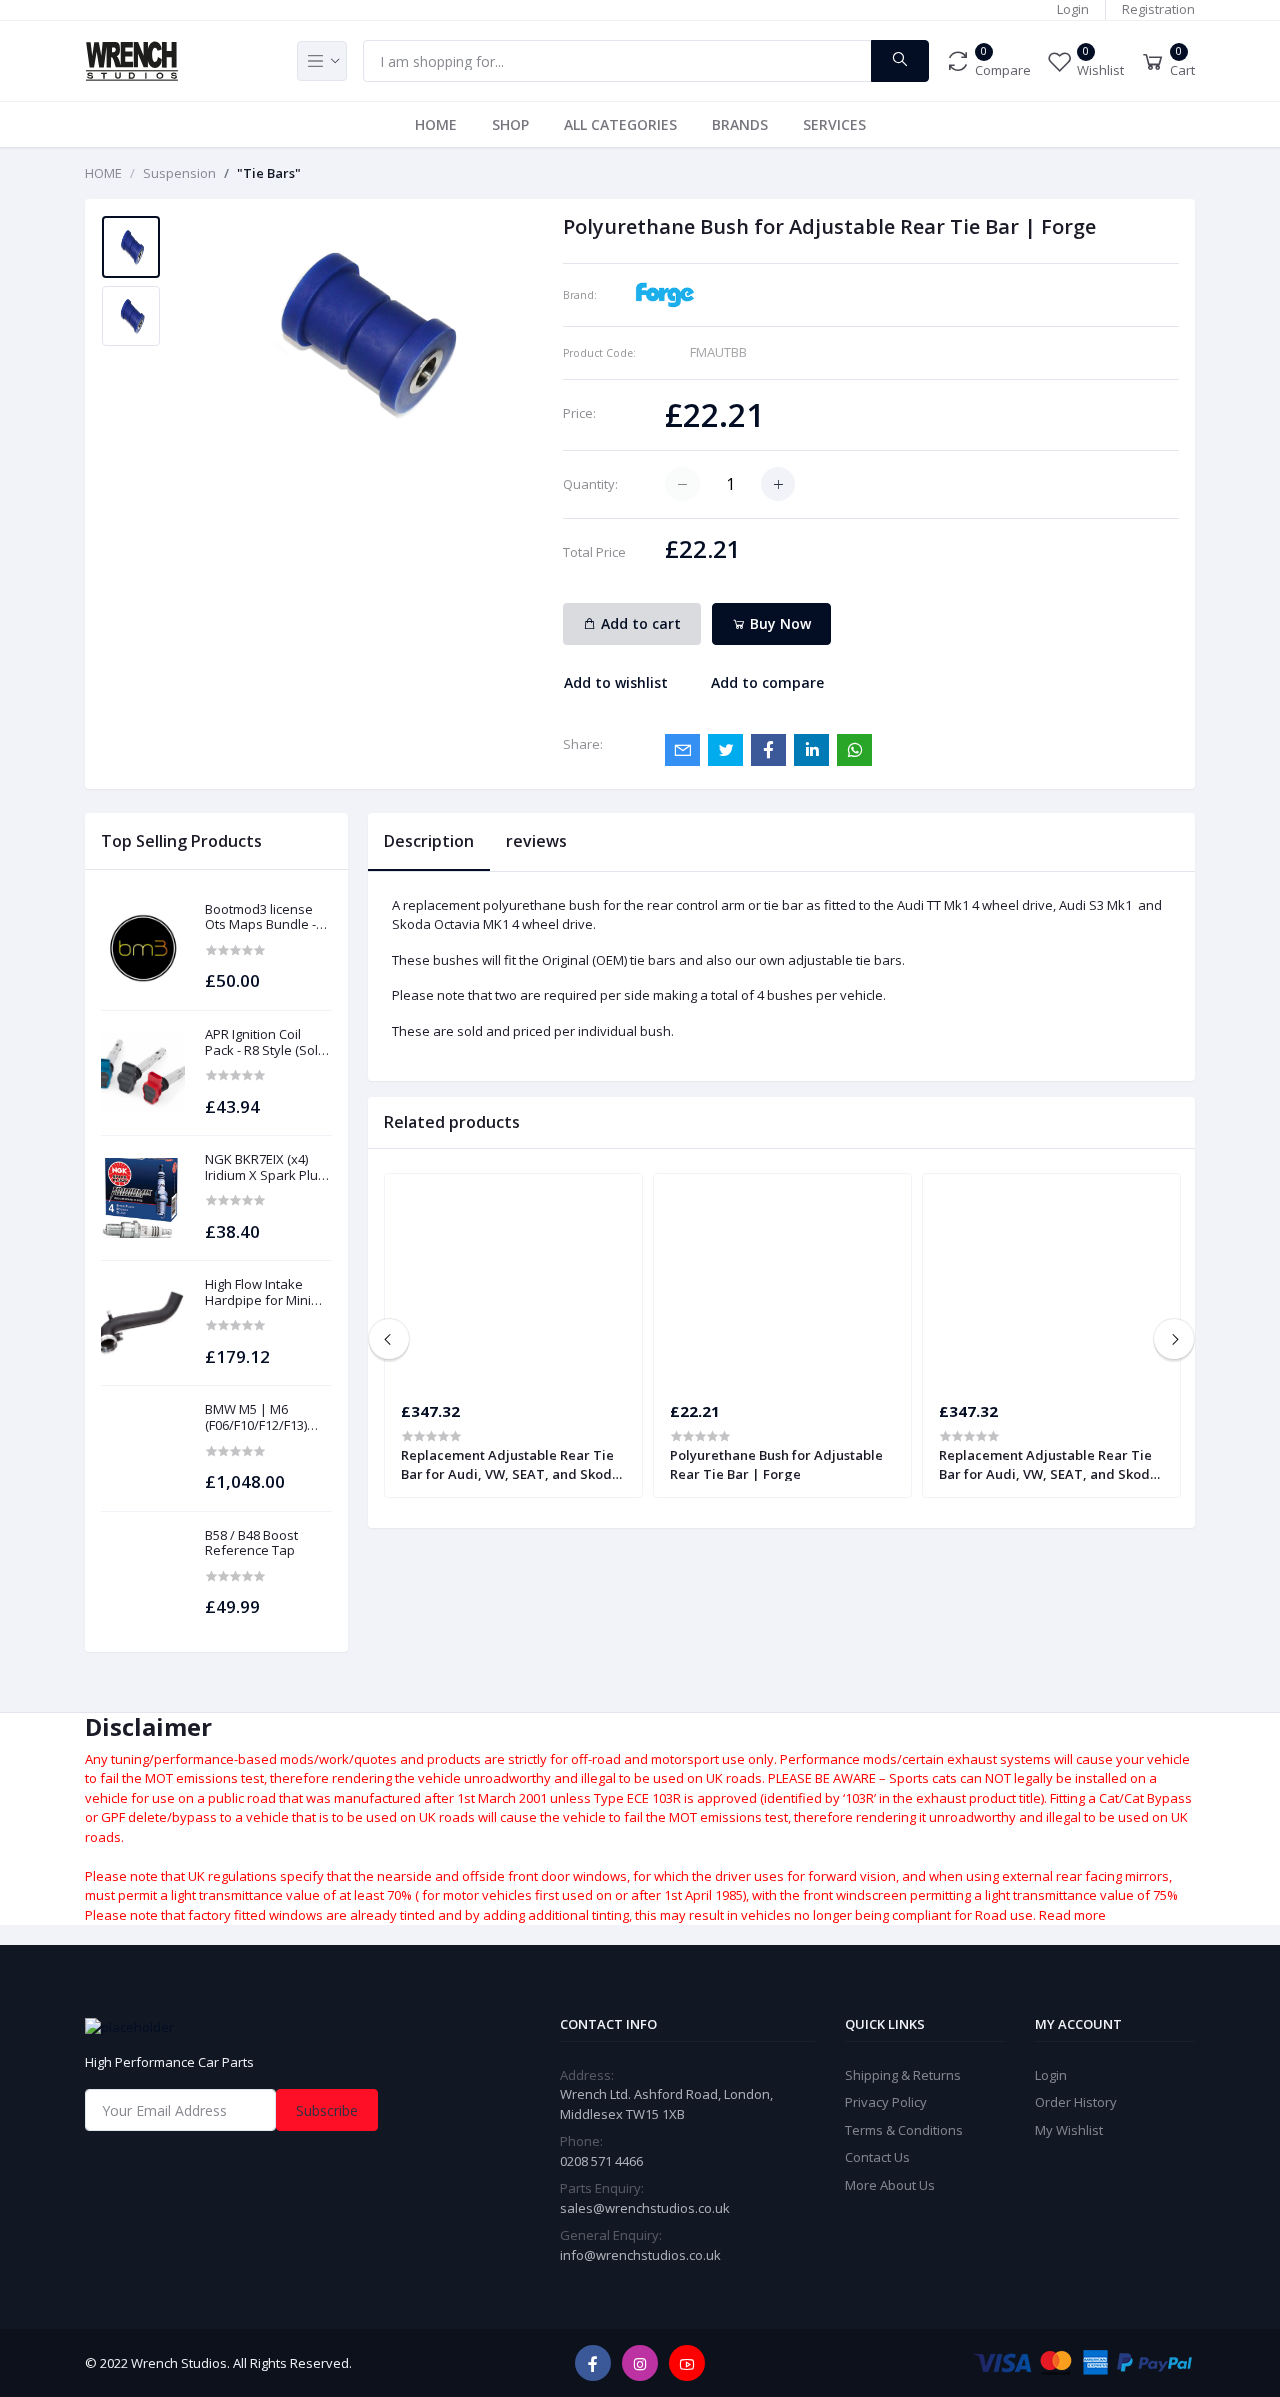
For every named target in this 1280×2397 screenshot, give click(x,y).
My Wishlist (1069, 2130)
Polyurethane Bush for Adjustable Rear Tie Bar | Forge (776, 1464)
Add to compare (767, 682)
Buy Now (778, 623)
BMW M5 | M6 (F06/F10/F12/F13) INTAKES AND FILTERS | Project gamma (256, 1417)
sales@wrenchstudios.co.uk (645, 2208)
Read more (1072, 1915)
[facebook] (593, 2363)
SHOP (510, 124)
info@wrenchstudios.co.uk (640, 2255)
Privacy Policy (886, 2102)
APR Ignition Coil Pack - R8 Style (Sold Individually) (265, 1042)
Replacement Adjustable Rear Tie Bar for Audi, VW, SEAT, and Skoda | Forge (510, 1464)
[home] (260, 2027)
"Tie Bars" (269, 173)
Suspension (179, 173)
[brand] (665, 293)
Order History (1076, 2102)
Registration (1158, 9)
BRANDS (740, 124)
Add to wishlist (616, 682)
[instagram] (640, 2363)
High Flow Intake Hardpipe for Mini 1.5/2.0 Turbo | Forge (267, 1292)
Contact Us (877, 2157)
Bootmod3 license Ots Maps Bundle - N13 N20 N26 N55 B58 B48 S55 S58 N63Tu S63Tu (268, 917)
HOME (436, 124)
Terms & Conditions (904, 2130)
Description (429, 841)
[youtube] (687, 2363)
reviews (536, 841)
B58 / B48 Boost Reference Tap (251, 1543)
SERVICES (834, 124)
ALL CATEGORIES (620, 124)
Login (1073, 9)
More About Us (890, 2185)
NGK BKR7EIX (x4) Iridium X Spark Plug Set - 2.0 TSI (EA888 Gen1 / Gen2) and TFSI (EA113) (265, 1167)
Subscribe (327, 2110)
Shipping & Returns (903, 2075)
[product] (143, 948)
